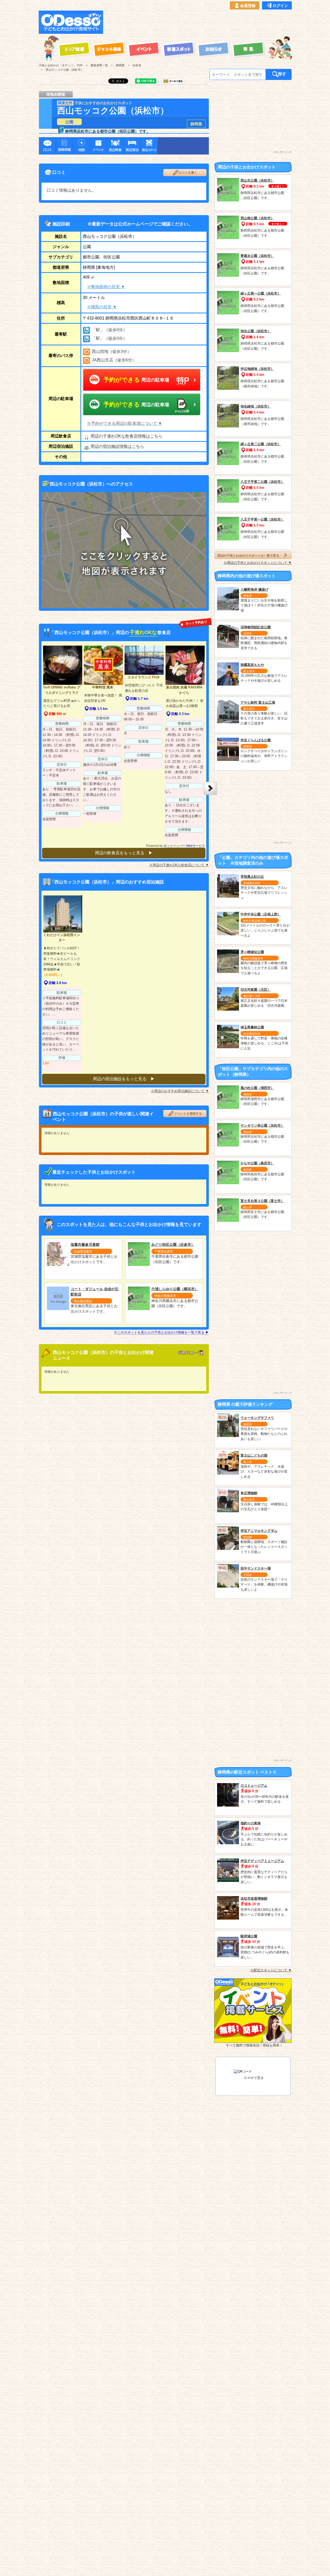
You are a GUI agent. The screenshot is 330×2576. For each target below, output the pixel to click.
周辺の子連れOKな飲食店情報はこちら (126, 436)
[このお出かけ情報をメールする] (173, 82)
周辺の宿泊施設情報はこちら (117, 446)
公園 (69, 122)
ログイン (280, 6)
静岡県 (196, 124)
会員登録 (248, 6)
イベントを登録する (188, 1114)
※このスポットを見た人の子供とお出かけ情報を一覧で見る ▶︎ (161, 1332)
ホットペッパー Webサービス (184, 846)
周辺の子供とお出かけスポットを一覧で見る (248, 555)
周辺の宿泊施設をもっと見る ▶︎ (124, 1079)
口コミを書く (188, 173)
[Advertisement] (199, 22)
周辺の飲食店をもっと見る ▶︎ (124, 853)
